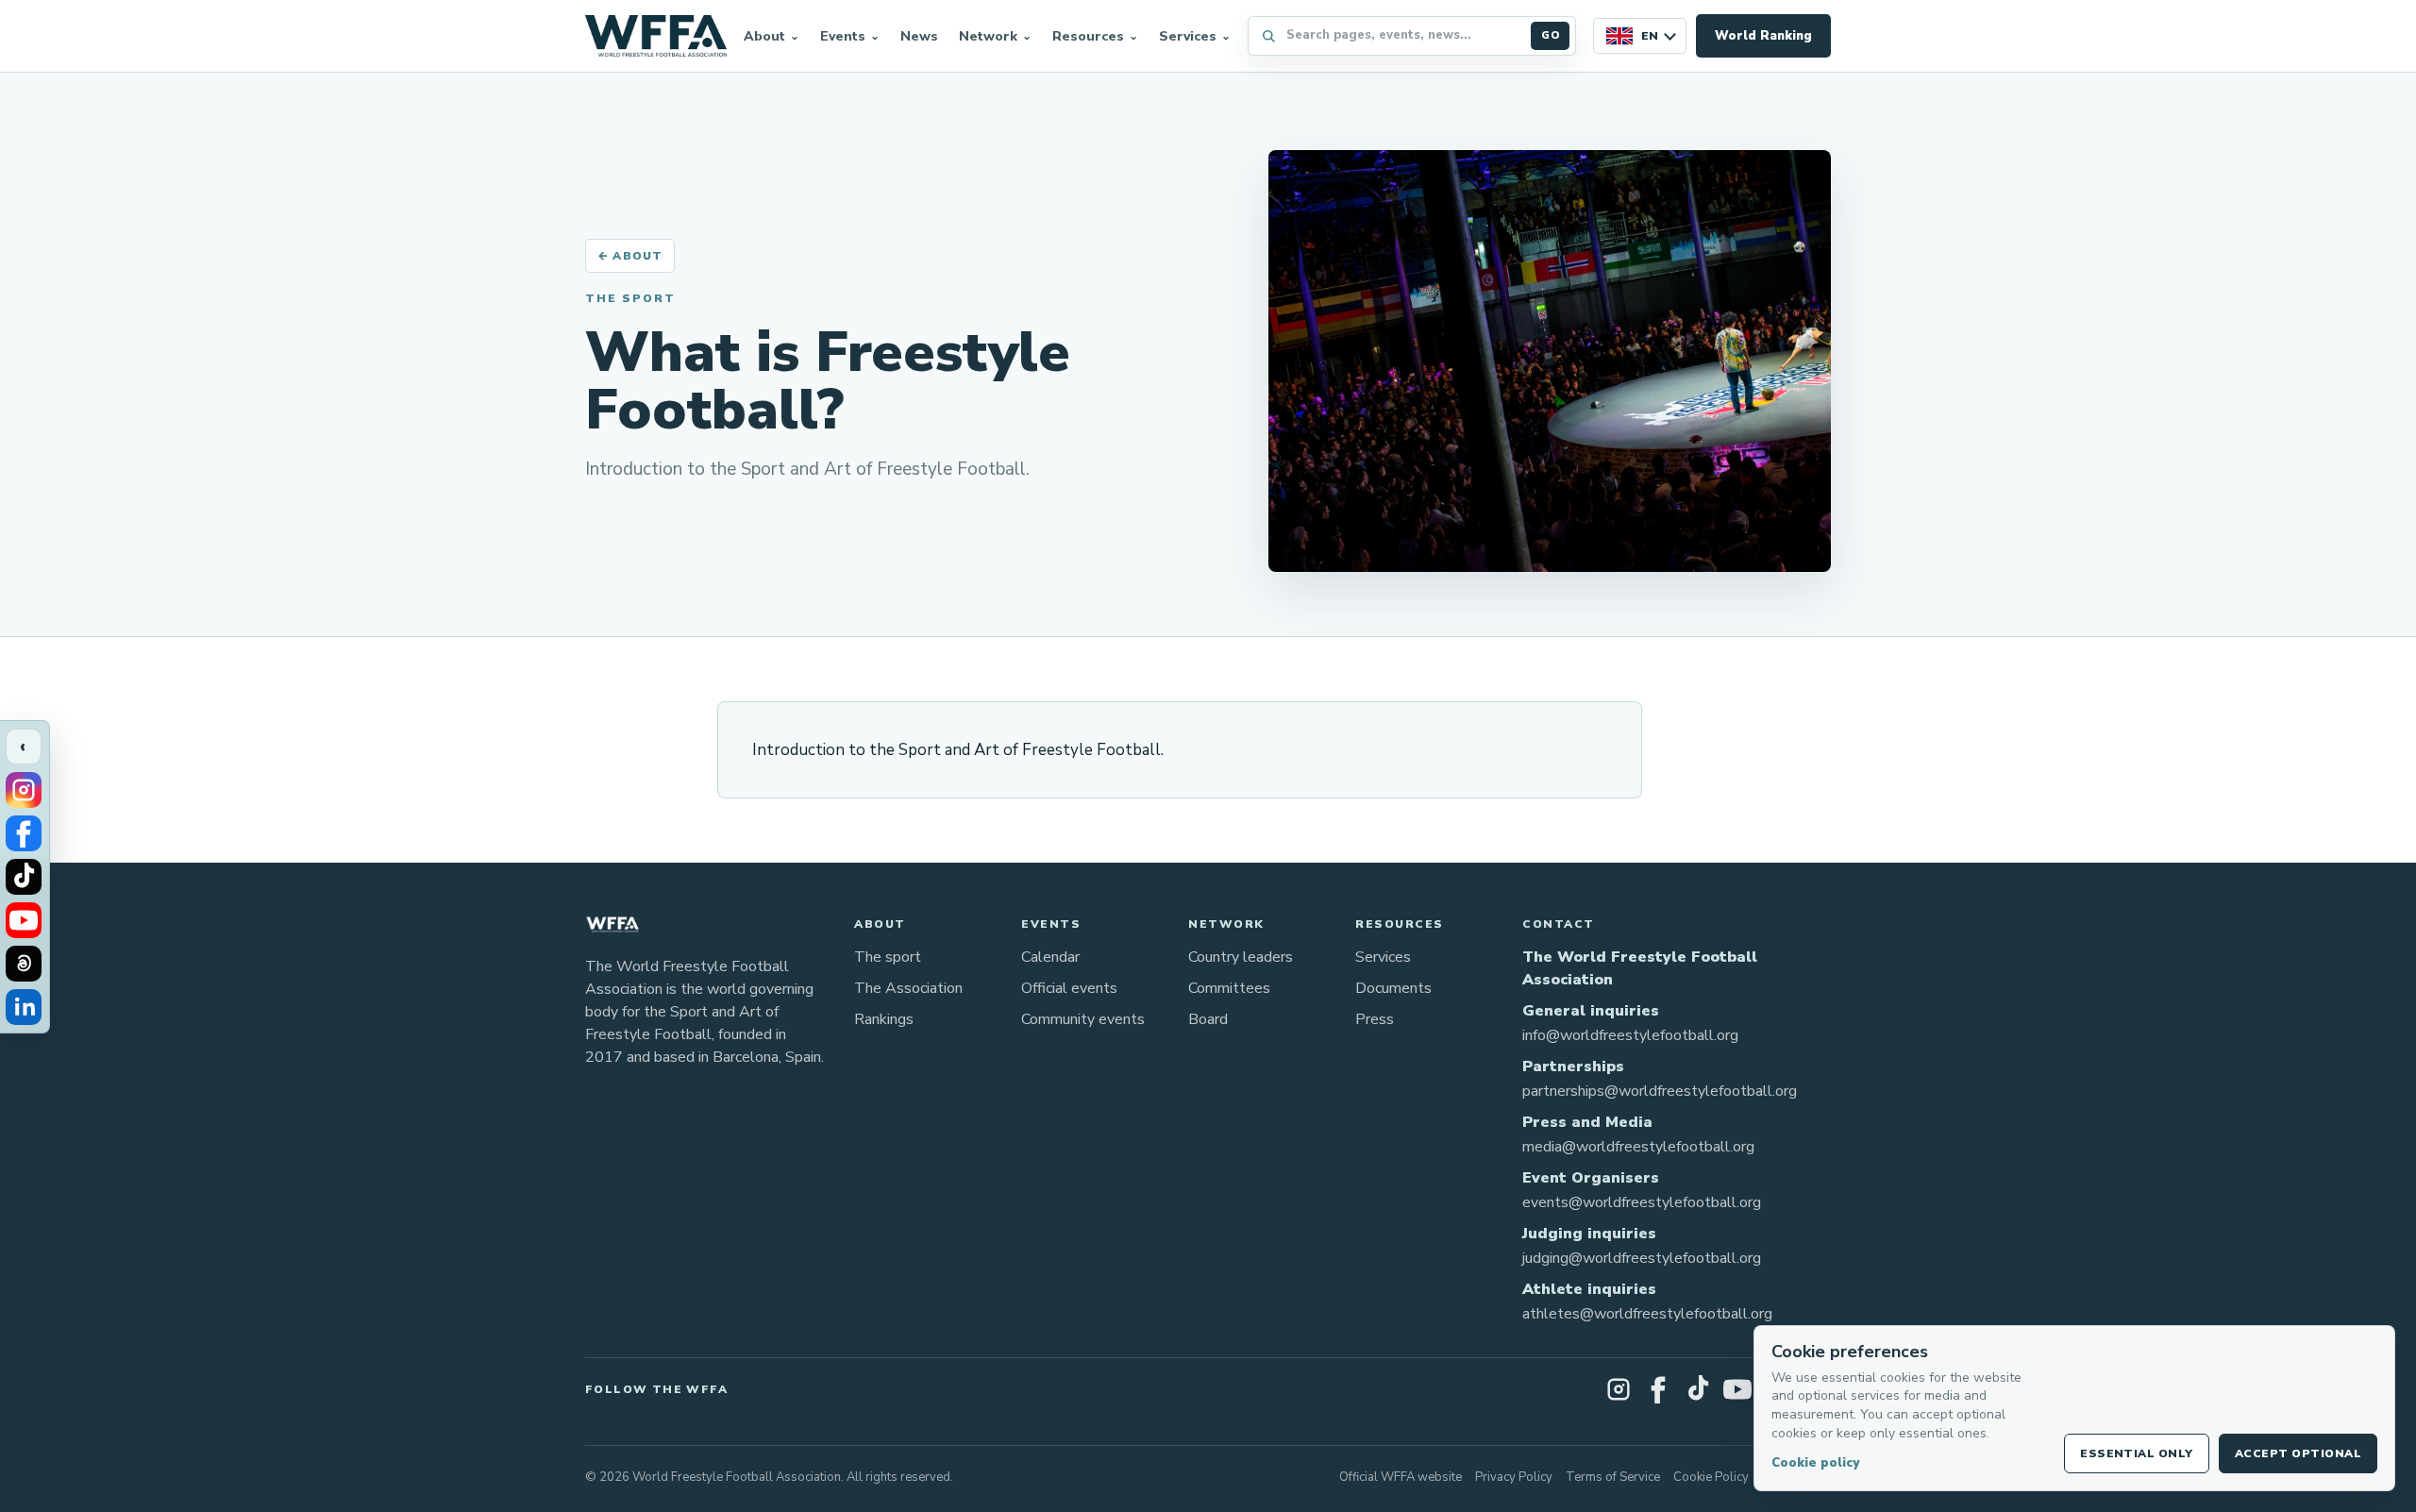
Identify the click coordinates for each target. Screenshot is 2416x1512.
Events (843, 36)
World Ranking (1763, 36)
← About (630, 256)
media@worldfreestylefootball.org (1638, 1147)
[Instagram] (24, 790)
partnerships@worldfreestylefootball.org (1660, 1091)
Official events (1069, 988)
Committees (1229, 988)
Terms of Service (1613, 1477)
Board (1208, 1019)
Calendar (1050, 957)
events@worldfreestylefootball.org (1642, 1202)
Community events (1083, 1019)
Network (988, 36)
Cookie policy (1815, 1463)
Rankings (884, 1019)
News (919, 36)
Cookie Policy (1711, 1477)
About (764, 36)
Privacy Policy (1514, 1477)
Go (1550, 35)
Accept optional (2298, 1453)
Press (1375, 1019)
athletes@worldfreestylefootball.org (1647, 1314)
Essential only (2137, 1453)
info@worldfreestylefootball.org (1630, 1035)
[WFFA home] (656, 36)
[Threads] (24, 964)
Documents (1393, 988)
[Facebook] (24, 833)
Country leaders (1241, 957)
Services (1188, 36)
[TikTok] (24, 877)
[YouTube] (24, 920)
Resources (1088, 36)
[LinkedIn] (24, 1007)
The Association (908, 988)
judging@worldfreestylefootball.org (1642, 1258)
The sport (888, 957)
